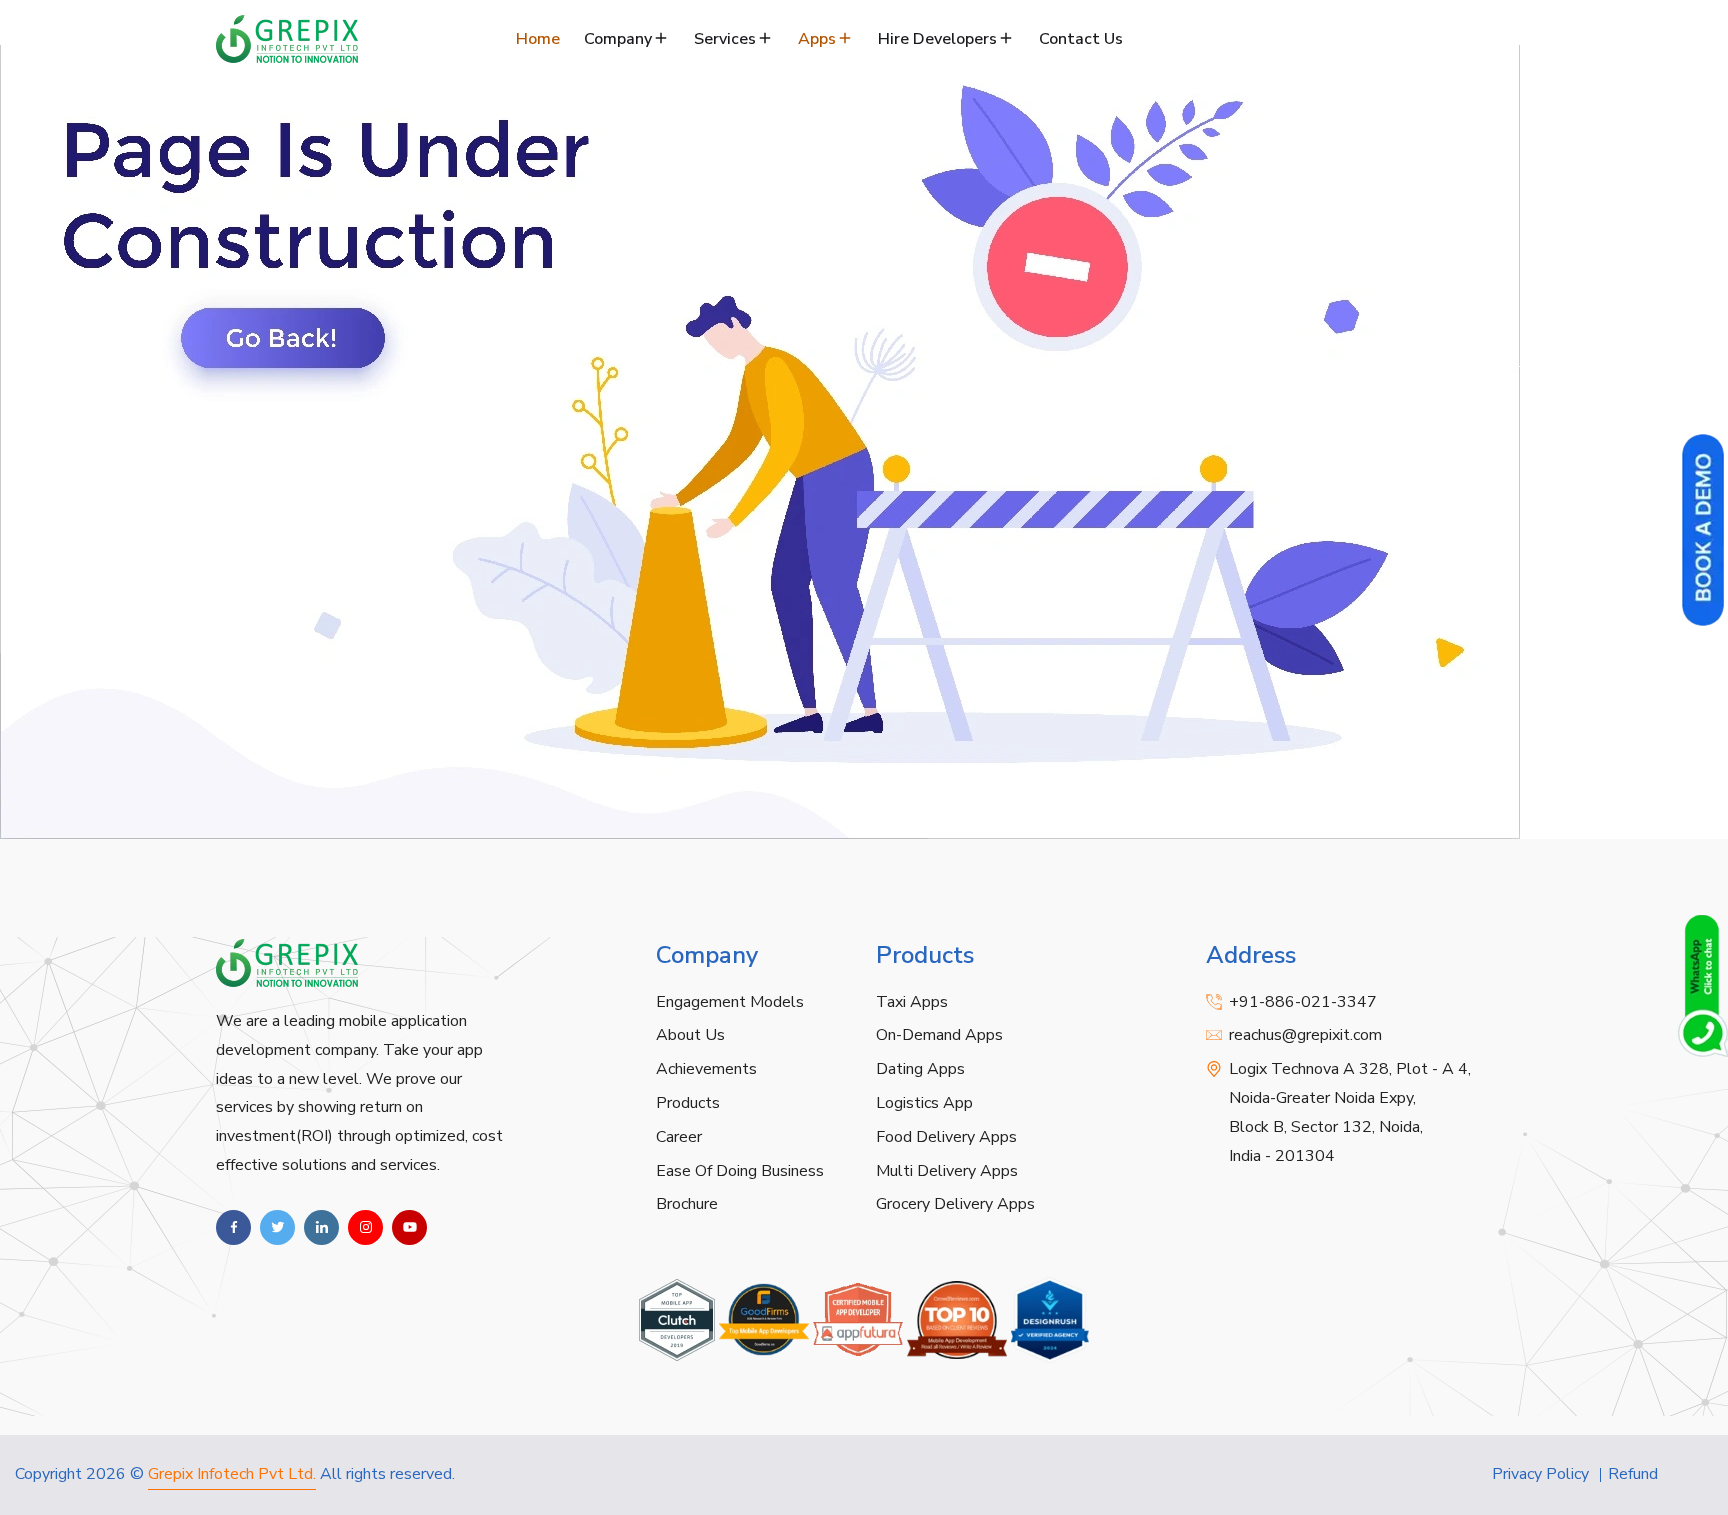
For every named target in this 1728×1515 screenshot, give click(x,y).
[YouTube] (409, 1227)
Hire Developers (937, 39)
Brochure (687, 1204)
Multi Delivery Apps (947, 1171)
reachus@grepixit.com (1305, 1035)
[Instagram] (365, 1227)
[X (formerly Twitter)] (277, 1227)
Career (679, 1137)
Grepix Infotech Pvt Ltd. (232, 1474)
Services (725, 39)
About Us (690, 1035)
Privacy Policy (1540, 1474)
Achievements (706, 1069)
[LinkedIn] (321, 1227)
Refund (1633, 1474)
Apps (817, 39)
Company (618, 39)
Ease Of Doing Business (740, 1171)
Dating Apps (920, 1069)
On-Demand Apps (939, 1035)
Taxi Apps (912, 1002)
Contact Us (1081, 39)
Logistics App (924, 1103)
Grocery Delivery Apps (955, 1204)
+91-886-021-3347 (1303, 1002)
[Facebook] (233, 1227)
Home (538, 39)
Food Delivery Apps (946, 1137)
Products (688, 1103)
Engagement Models (730, 1002)
